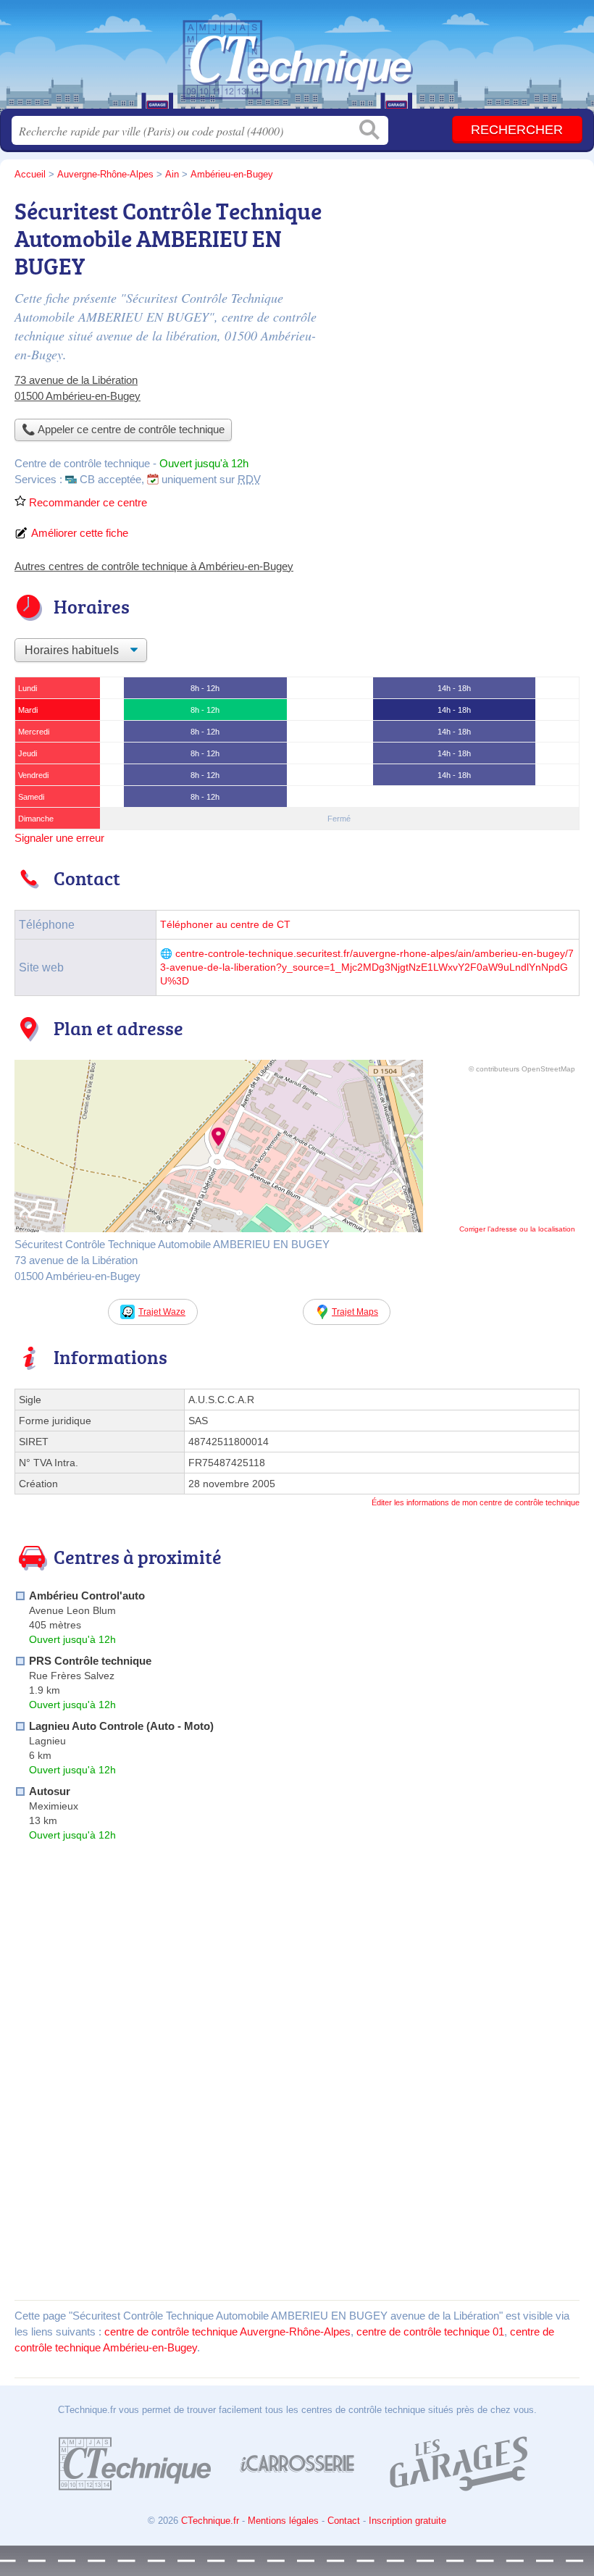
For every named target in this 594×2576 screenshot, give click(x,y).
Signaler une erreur (59, 838)
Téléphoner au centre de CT (225, 925)
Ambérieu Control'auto (87, 1596)
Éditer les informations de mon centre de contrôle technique (476, 1502)
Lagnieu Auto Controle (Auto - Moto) (121, 1726)
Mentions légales (283, 2521)
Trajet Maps (355, 1312)
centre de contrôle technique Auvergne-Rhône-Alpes (227, 2332)
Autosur (50, 1791)
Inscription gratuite (407, 2521)
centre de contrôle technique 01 (430, 2332)
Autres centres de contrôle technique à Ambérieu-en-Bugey (154, 566)
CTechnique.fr (297, 60)
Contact (344, 2521)
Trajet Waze (162, 1312)
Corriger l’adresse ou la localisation (517, 1229)
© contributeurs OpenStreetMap (522, 1069)
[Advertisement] (297, 2184)
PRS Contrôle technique (90, 1661)
